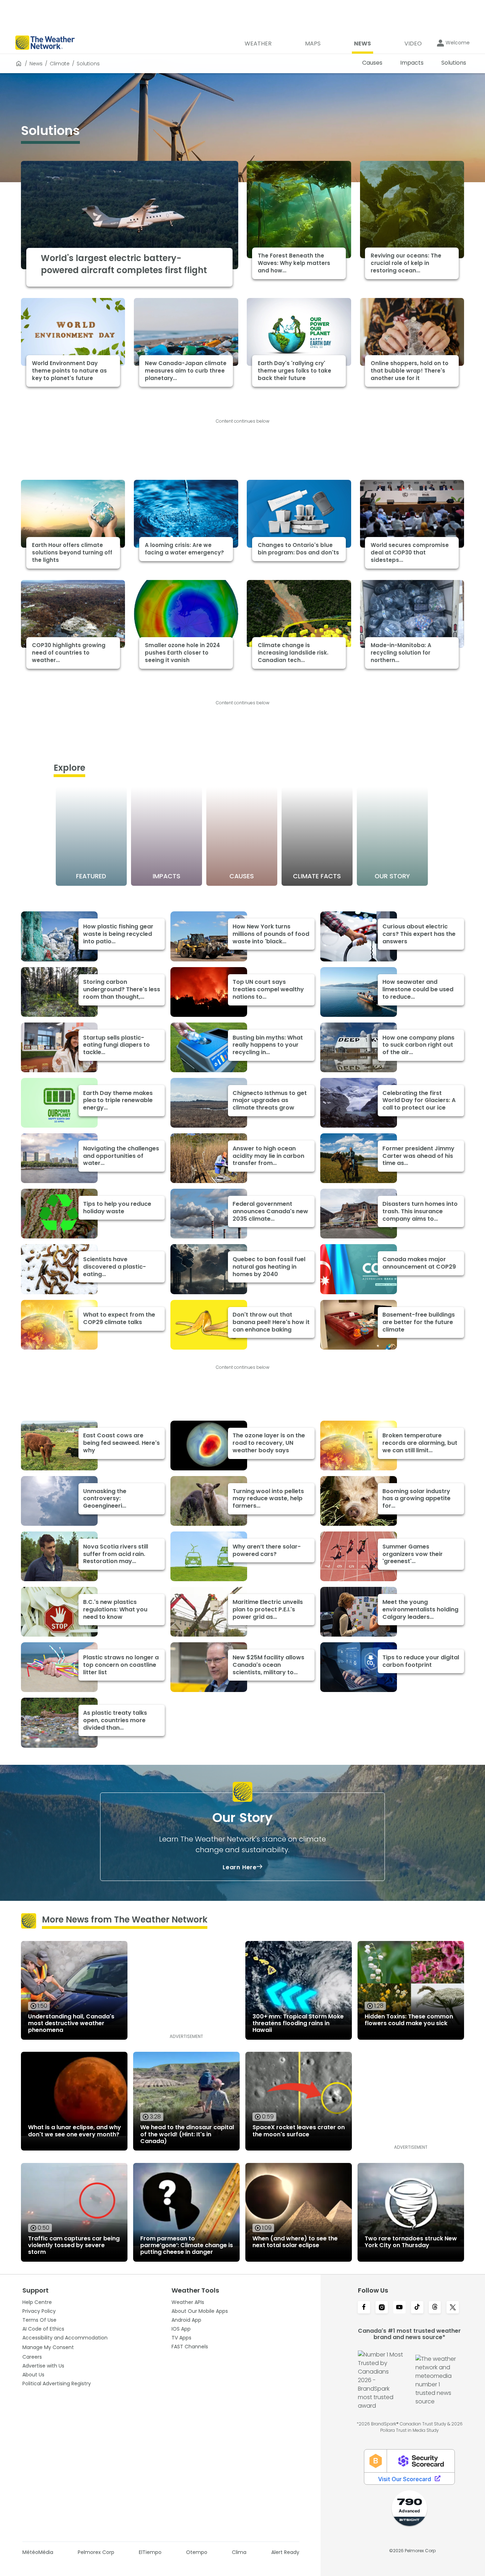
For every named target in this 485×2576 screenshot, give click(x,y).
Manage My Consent (48, 2347)
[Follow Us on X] (453, 2308)
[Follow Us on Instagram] (382, 2308)
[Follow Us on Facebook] (364, 2308)
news (36, 64)
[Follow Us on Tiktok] (417, 2308)
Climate (60, 64)
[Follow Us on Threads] (435, 2308)
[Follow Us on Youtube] (399, 2308)
